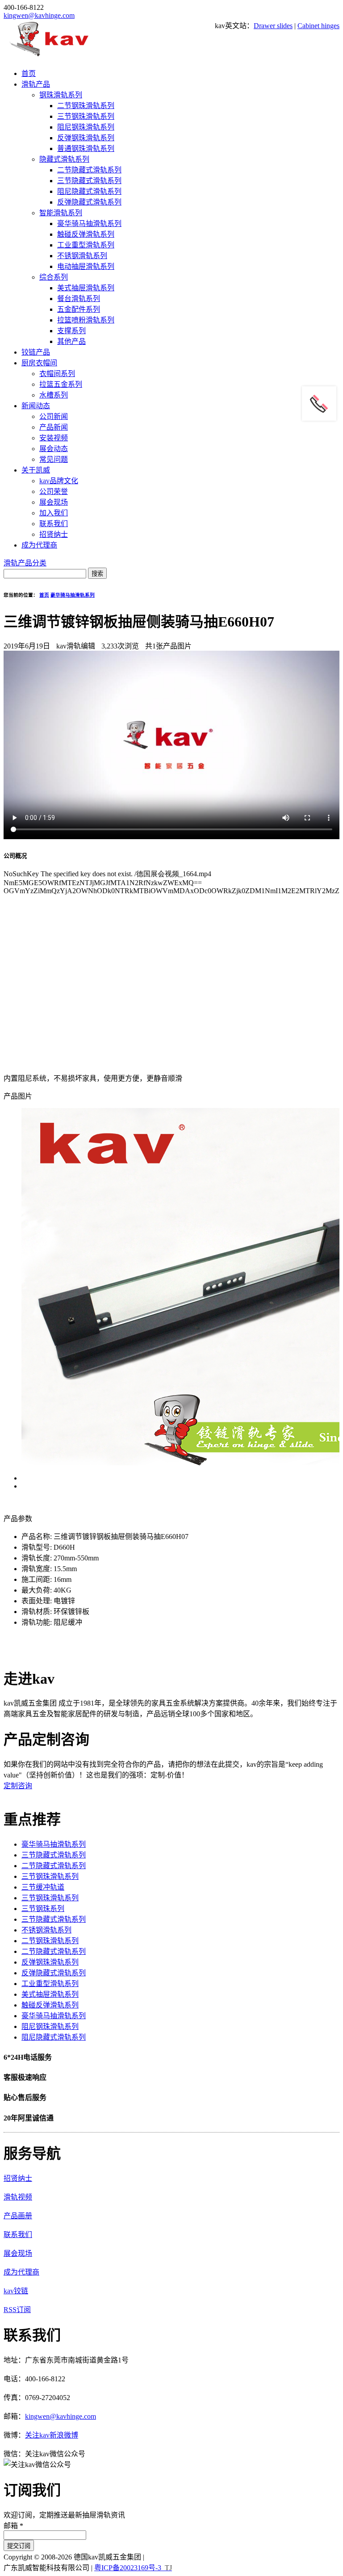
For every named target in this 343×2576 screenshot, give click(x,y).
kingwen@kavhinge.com (39, 15)
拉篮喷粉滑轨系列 (86, 320)
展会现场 (54, 502)
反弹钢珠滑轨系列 (86, 138)
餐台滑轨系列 (79, 299)
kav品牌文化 (59, 481)
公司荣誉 (54, 491)
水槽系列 (54, 395)
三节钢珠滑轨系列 (86, 116)
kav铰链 (16, 2291)
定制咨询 (18, 1786)
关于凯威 (36, 470)
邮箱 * (13, 2526)
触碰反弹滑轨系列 (86, 234)
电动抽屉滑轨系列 (86, 266)
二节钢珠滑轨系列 (86, 106)
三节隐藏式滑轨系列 (89, 181)
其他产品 (71, 341)
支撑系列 (71, 331)
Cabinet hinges (318, 26)
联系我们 (54, 524)
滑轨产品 (36, 84)
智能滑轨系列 (61, 213)
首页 (29, 73)
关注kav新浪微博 (52, 2435)
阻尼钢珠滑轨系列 (86, 127)
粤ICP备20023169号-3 (128, 2568)
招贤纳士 (54, 534)
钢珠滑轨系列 (61, 95)
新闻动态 (36, 406)
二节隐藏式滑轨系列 (89, 170)
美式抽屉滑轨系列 (86, 288)
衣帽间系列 (57, 374)
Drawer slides (273, 26)
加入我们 (54, 513)
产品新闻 (54, 427)
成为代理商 (39, 545)
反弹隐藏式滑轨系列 (89, 202)
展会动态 (54, 449)
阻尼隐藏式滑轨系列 (89, 191)
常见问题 (54, 459)
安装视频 (54, 438)
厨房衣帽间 (39, 363)
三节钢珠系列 (43, 1909)
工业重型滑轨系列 (86, 245)
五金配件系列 (79, 309)
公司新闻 (54, 416)
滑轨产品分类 (25, 563)
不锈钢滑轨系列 (82, 256)
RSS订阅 (17, 2310)
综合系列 (54, 277)
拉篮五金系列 (61, 384)
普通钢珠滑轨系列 (86, 148)
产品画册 (18, 2216)
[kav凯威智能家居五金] (49, 56)
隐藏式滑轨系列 (64, 159)
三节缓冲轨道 (43, 1887)
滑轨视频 (18, 2197)
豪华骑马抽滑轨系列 (89, 224)
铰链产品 (36, 352)
